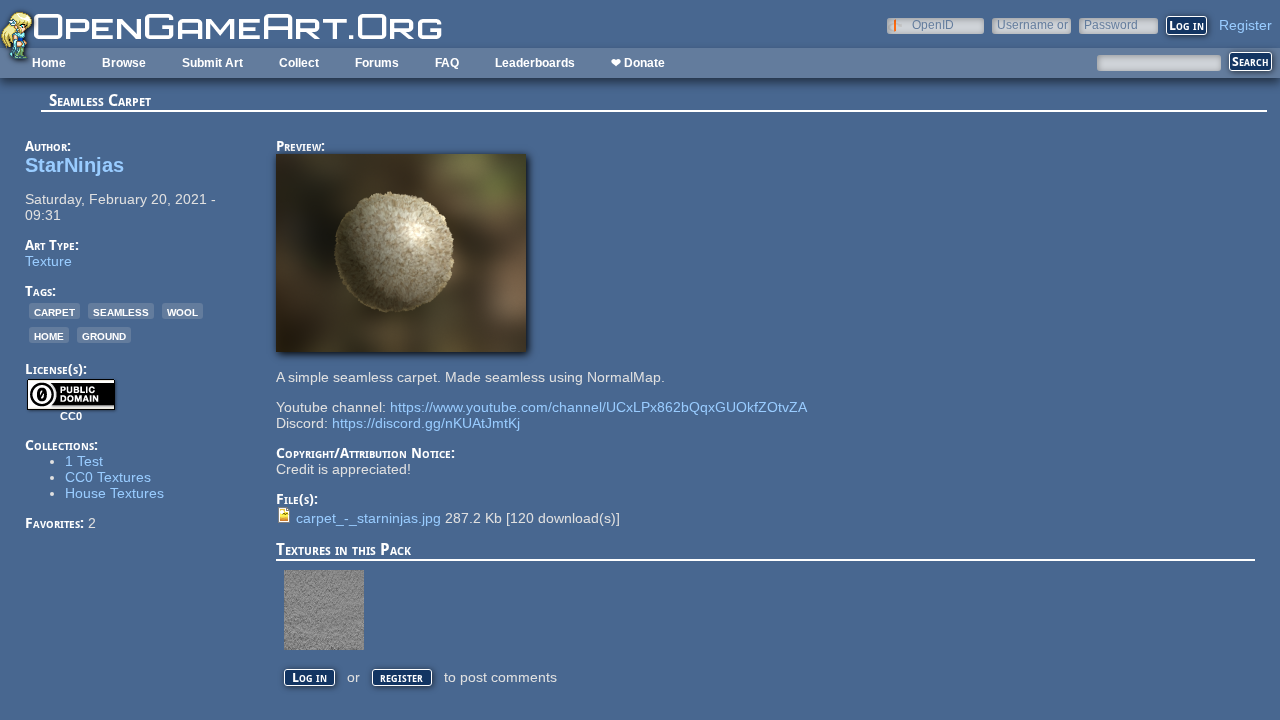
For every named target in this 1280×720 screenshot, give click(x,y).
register (401, 677)
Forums (377, 63)
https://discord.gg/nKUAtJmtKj (426, 423)
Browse (124, 63)
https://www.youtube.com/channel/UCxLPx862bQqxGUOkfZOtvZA (598, 407)
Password (1111, 24)
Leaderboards (535, 63)
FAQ (447, 63)
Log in (309, 677)
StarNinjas (74, 165)
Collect (299, 63)
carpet (54, 311)
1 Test (84, 461)
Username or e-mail (1032, 24)
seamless (121, 311)
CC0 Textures (108, 477)
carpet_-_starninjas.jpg (368, 518)
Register (1245, 25)
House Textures (114, 493)
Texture (48, 261)
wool (182, 311)
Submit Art (212, 63)
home (49, 335)
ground (104, 335)
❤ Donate (638, 63)
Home (49, 63)
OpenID (933, 24)
